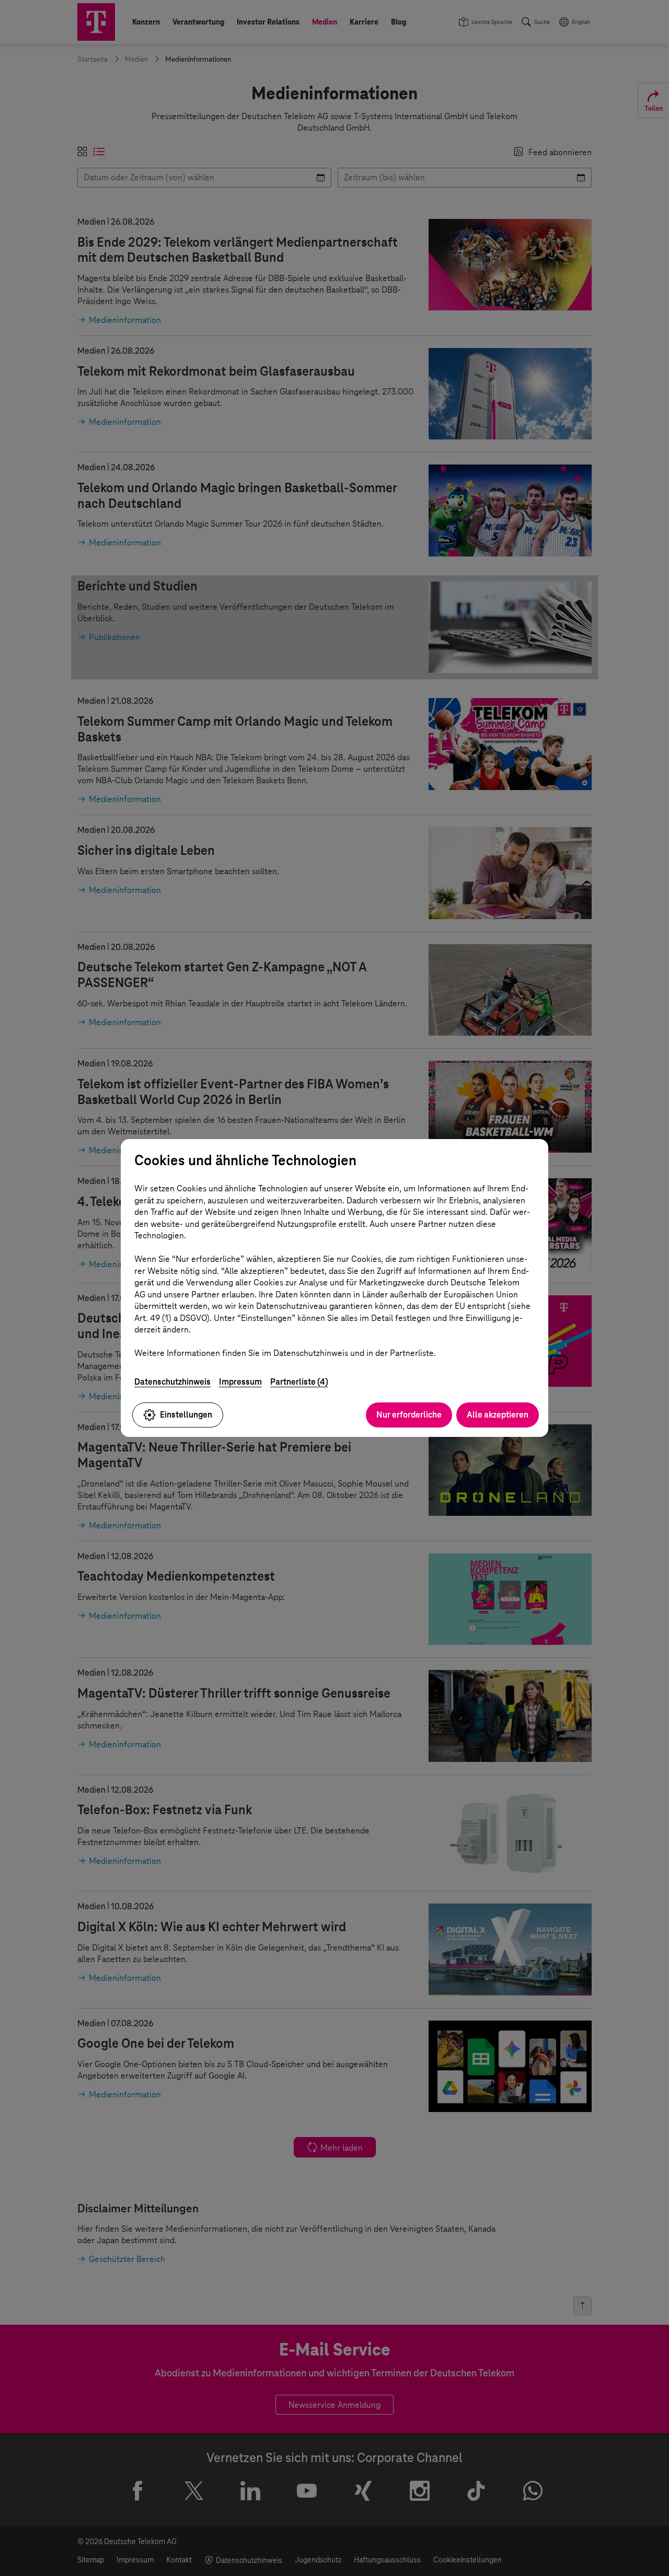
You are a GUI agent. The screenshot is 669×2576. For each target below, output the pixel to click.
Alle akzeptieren (498, 1415)
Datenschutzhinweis (172, 1382)
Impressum (240, 1382)
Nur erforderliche (409, 1415)
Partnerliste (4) (299, 1382)
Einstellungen (186, 1415)
